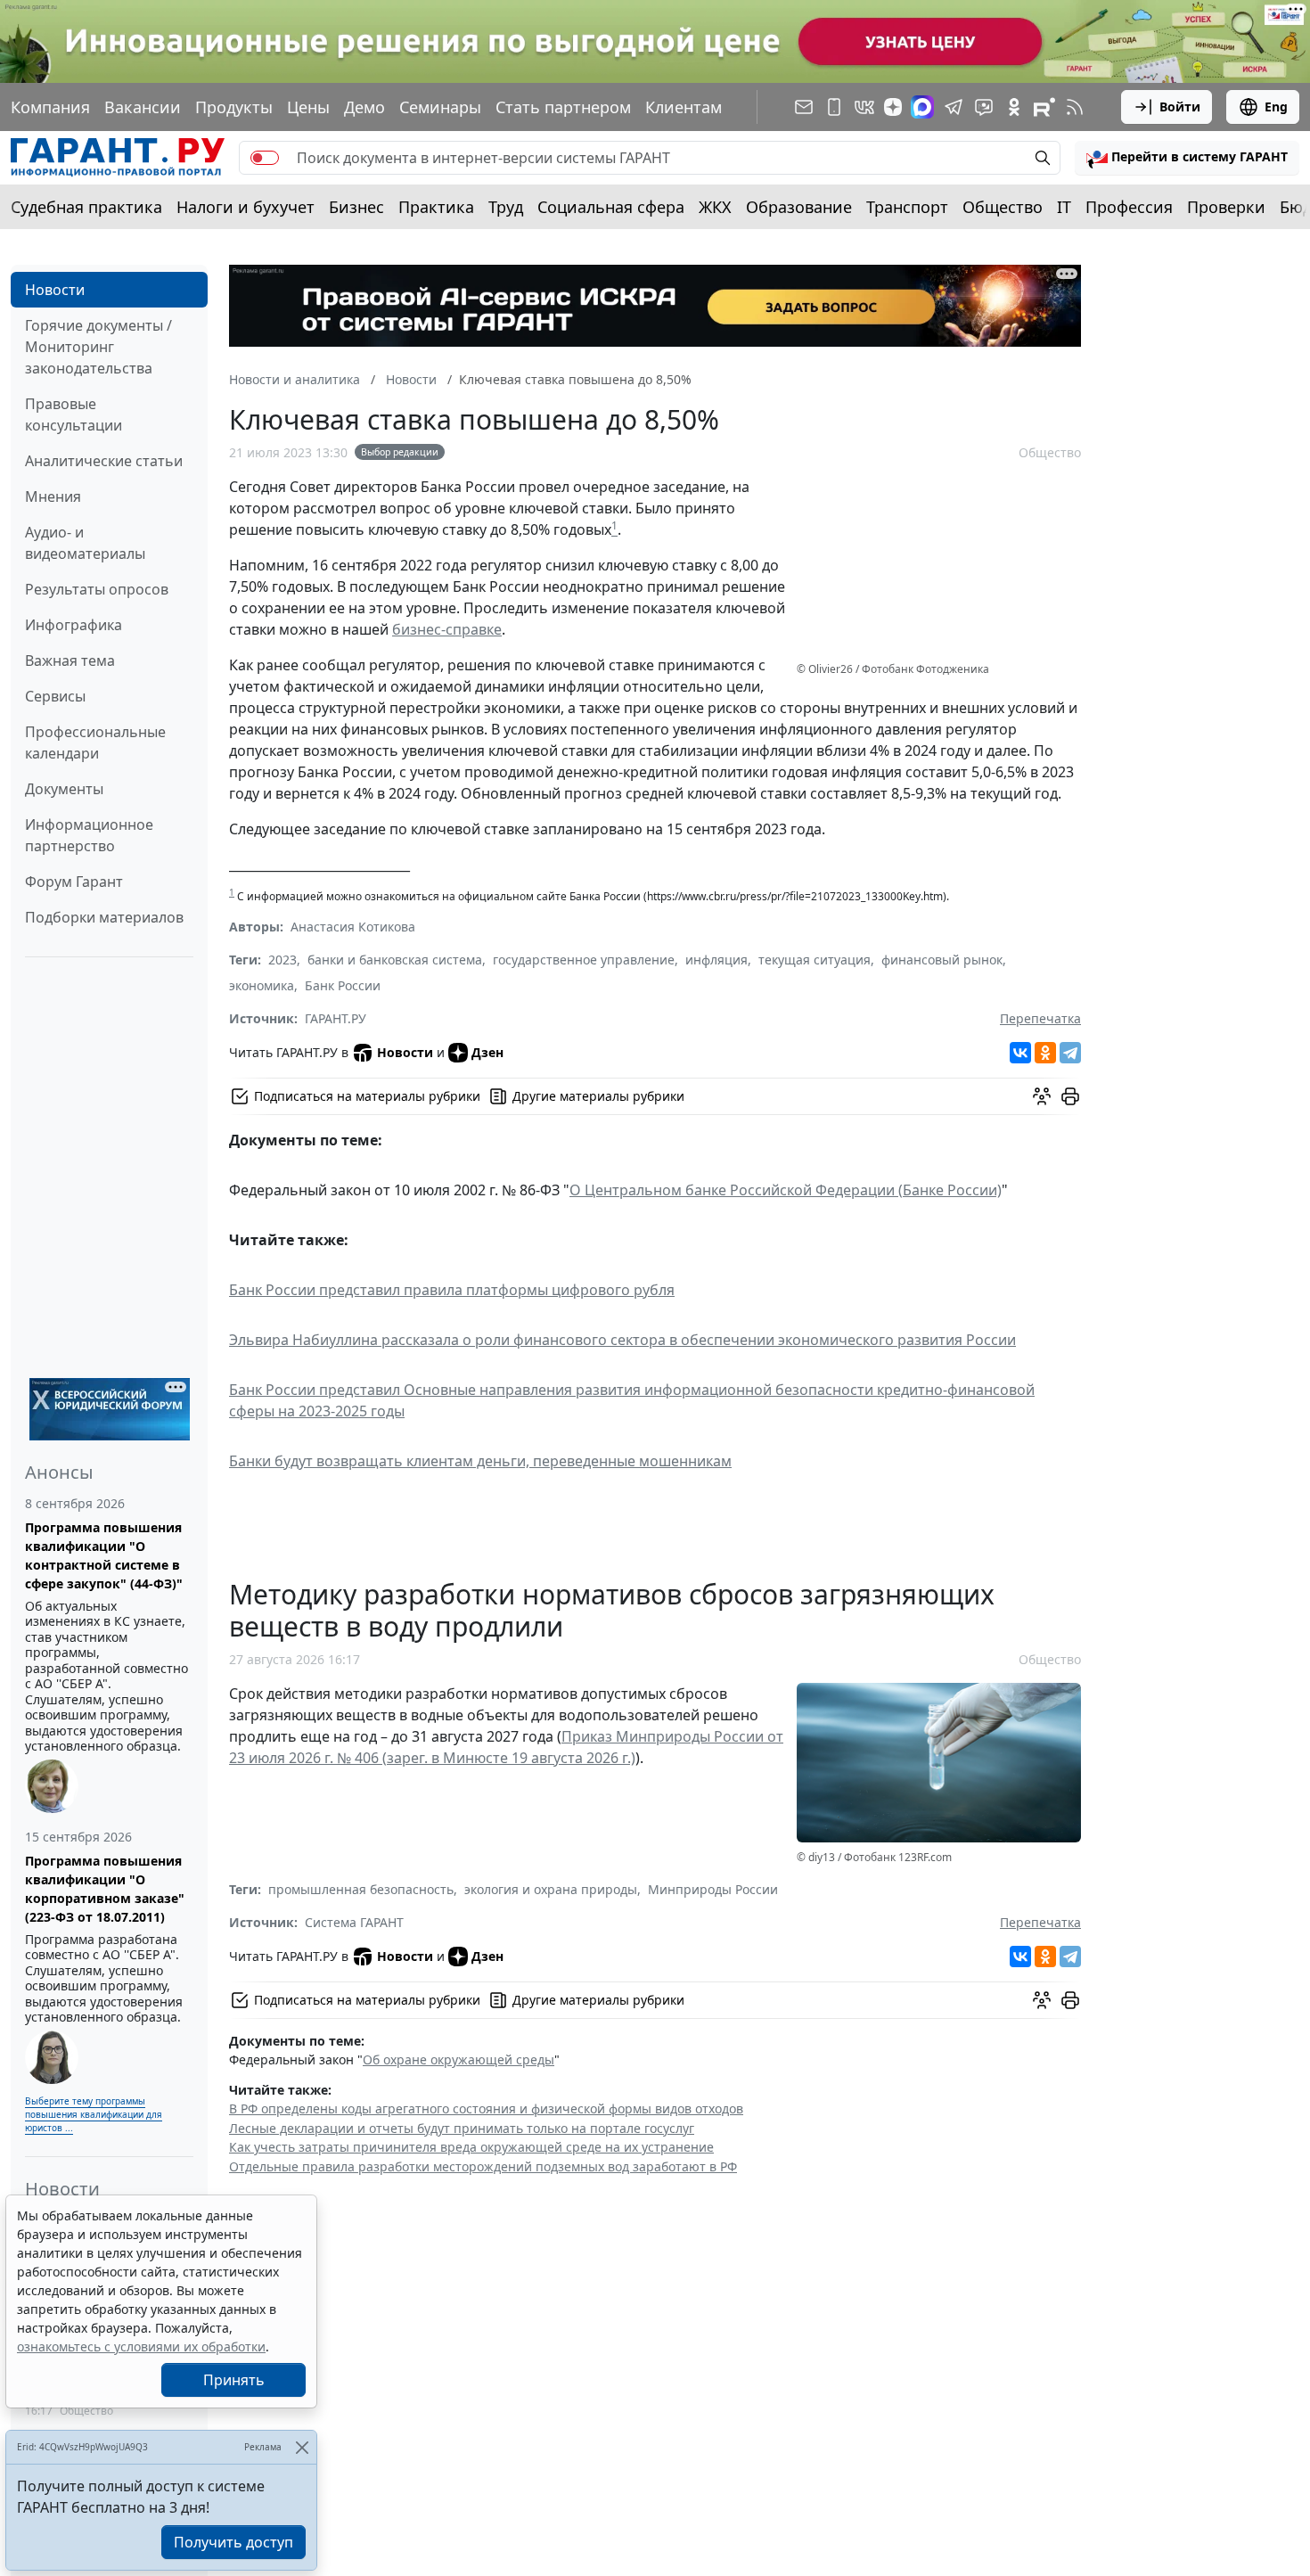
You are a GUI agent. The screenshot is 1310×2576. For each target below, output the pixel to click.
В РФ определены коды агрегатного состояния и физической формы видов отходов (486, 2108)
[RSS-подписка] (1075, 107)
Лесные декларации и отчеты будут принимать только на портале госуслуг (462, 2128)
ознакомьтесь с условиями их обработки (141, 2346)
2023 (282, 960)
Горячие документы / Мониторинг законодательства (98, 347)
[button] (1187, 158)
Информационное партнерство (89, 835)
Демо (364, 107)
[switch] (265, 158)
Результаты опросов (97, 589)
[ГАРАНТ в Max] (922, 107)
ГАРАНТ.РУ (336, 1018)
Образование (799, 207)
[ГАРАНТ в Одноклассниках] (1014, 107)
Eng (1276, 107)
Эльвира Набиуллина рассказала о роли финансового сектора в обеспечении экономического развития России (622, 1340)
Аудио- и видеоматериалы (85, 543)
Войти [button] (1180, 107)
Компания (50, 107)
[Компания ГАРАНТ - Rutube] (1044, 107)
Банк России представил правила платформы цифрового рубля (452, 1290)
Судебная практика (86, 207)
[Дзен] (893, 107)
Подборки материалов (104, 917)
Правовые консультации (74, 414)
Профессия (1129, 207)
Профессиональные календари (95, 742)
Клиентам (684, 107)
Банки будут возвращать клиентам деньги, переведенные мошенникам (480, 1461)
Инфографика (74, 625)
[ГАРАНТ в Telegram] (954, 107)
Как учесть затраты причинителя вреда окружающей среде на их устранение (471, 2147)
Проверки (1226, 207)
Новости (55, 290)
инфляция (716, 960)
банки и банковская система (395, 960)
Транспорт (907, 207)
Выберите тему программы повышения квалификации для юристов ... (94, 2114)
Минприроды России (713, 1889)
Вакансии (143, 107)
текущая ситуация (815, 960)
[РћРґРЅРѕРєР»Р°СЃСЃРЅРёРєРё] (1045, 1053)
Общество (1003, 207)
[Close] (302, 2447)
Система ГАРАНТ (354, 1922)
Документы (64, 789)
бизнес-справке (447, 629)
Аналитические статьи (104, 461)
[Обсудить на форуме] (1042, 1096)
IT (1064, 207)
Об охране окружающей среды (458, 2059)
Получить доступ (233, 2542)
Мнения (53, 496)
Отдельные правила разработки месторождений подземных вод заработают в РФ (483, 2166)
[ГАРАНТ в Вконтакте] (864, 107)
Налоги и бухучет (246, 207)
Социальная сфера (611, 207)
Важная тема (70, 660)
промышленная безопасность (361, 1889)
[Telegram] (1070, 1053)
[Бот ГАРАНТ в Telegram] (984, 107)
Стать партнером (563, 107)
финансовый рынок (942, 960)
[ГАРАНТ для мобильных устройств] (834, 107)
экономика (262, 985)
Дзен (487, 1052)
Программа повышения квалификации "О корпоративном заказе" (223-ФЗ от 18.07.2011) (105, 1889)
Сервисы (55, 696)
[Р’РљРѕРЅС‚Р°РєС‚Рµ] (1020, 1053)
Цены (308, 107)
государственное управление (584, 960)
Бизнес (356, 207)
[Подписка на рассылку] (804, 107)
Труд (506, 207)
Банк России (343, 985)
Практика (436, 207)
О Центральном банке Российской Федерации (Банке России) (786, 1190)
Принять (234, 2380)
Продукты (234, 107)
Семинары (440, 107)
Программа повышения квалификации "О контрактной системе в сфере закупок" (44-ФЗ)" (104, 1555)
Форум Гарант (74, 882)
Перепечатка (1040, 1018)
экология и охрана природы (551, 1889)
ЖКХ (715, 207)
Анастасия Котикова (353, 927)
